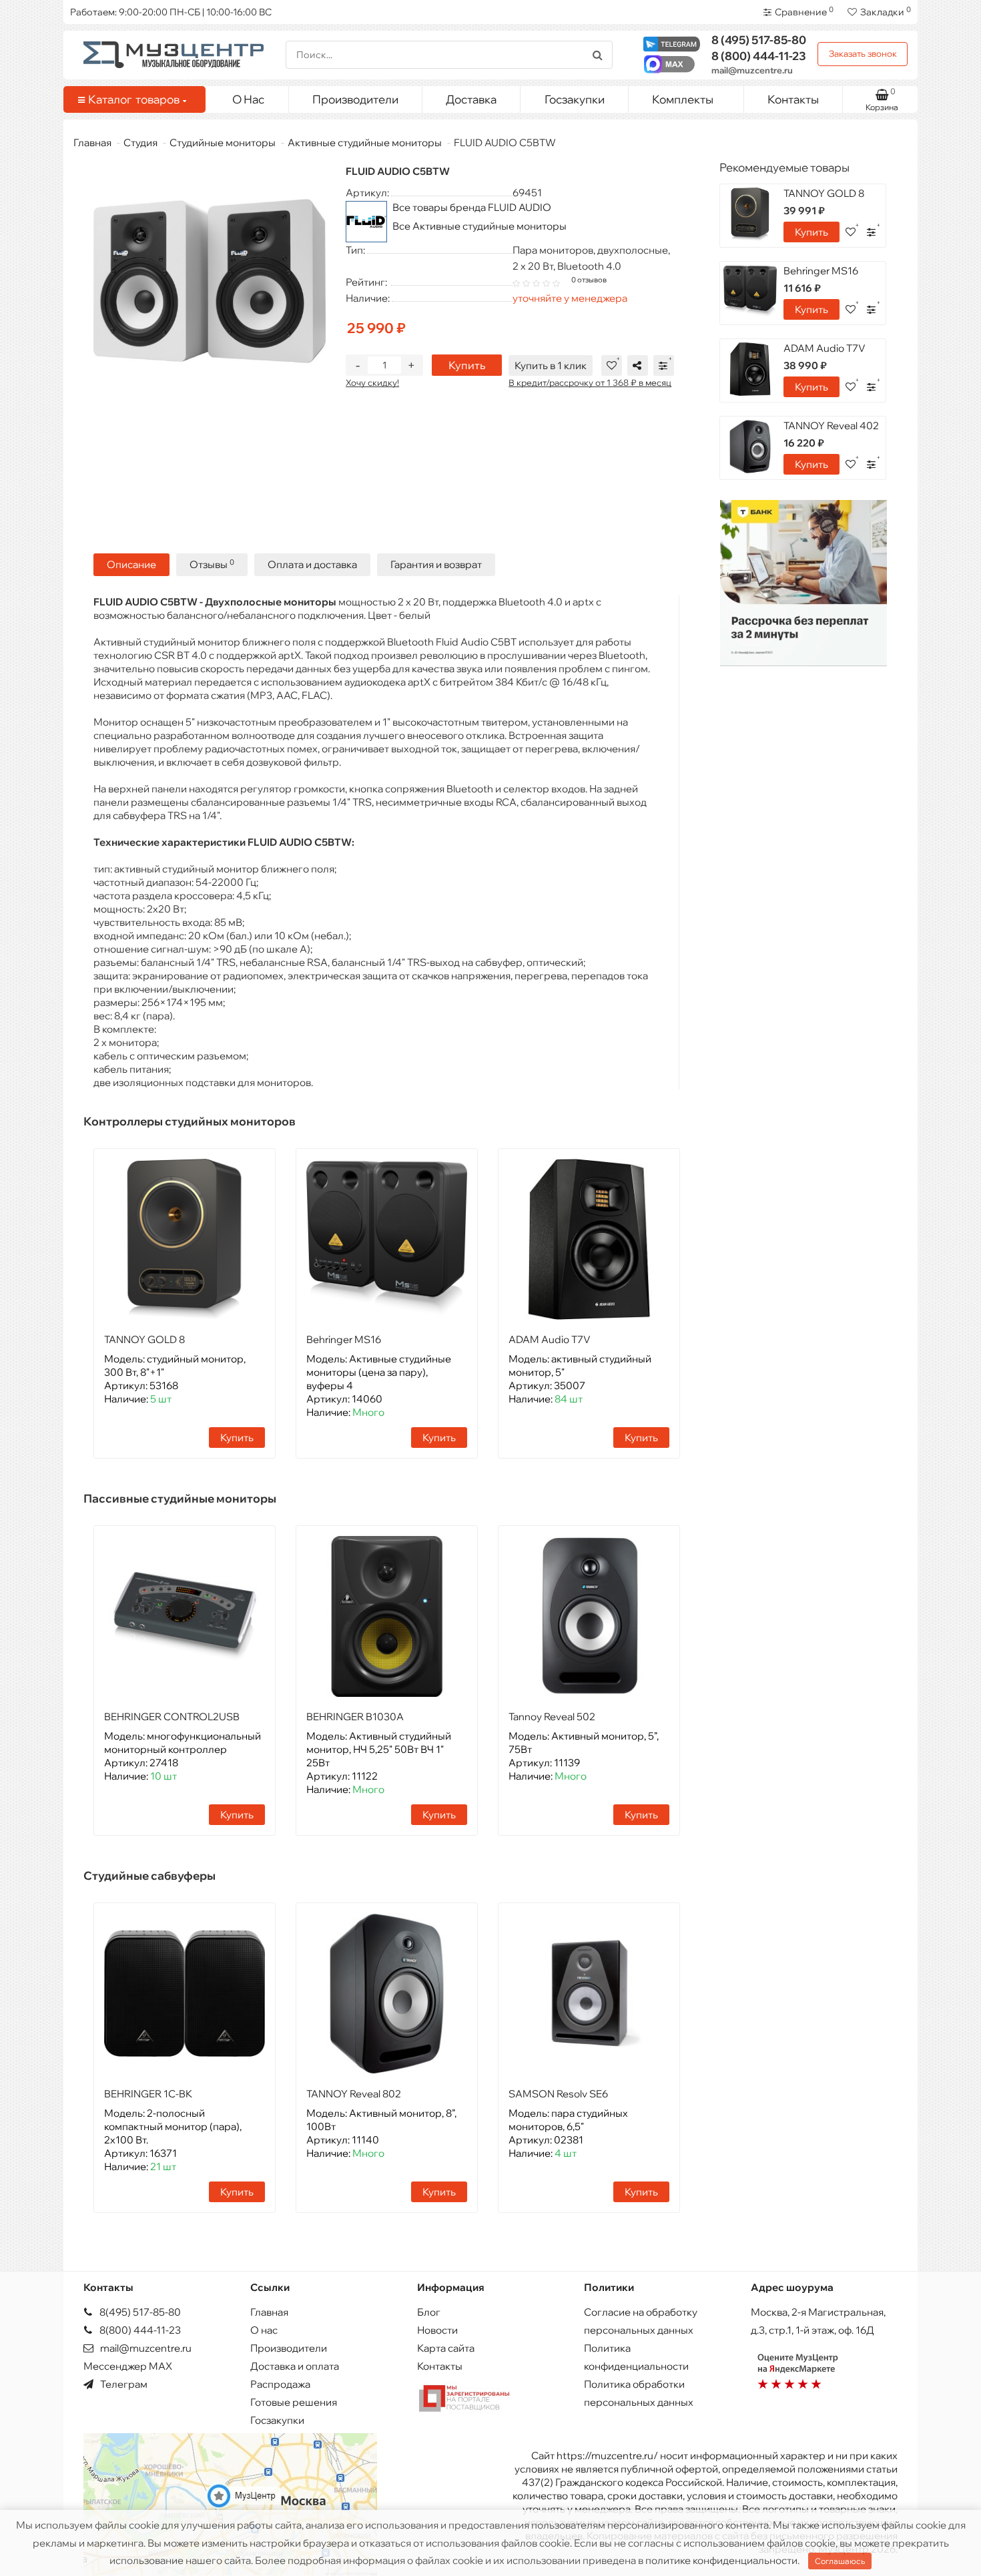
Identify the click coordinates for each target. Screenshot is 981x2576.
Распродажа (280, 2384)
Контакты (793, 99)
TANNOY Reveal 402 (831, 426)
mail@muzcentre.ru (752, 70)
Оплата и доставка (312, 564)
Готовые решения (294, 2402)
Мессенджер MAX (128, 2366)
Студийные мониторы (223, 143)
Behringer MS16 (344, 1339)
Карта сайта (446, 2348)
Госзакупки (575, 99)
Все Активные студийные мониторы (479, 226)
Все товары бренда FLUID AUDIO (472, 207)
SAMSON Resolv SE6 (558, 2094)
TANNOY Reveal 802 (354, 2094)
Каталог (134, 99)
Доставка (471, 99)
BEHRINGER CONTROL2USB (172, 1717)
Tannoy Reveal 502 (552, 1717)
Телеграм (123, 2384)
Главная (92, 143)
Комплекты (683, 99)
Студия (140, 143)
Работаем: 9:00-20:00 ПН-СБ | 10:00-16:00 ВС (171, 12)
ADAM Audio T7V (550, 1339)
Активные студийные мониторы (365, 143)
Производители (355, 99)
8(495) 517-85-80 (139, 2312)
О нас (264, 2330)
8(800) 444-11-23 (139, 2330)
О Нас (248, 99)
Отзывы (212, 564)
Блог (429, 2312)
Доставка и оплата (295, 2366)
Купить (467, 365)
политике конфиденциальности (721, 2560)
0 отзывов (589, 280)
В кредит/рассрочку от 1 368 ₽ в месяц (590, 382)
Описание (131, 564)
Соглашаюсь (840, 2561)
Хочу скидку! (372, 382)
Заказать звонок (863, 53)
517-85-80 (759, 40)
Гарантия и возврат (436, 564)
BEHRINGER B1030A (355, 1717)
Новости (437, 2330)
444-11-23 (759, 56)
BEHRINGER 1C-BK (148, 2094)
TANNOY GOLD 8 (144, 1339)
